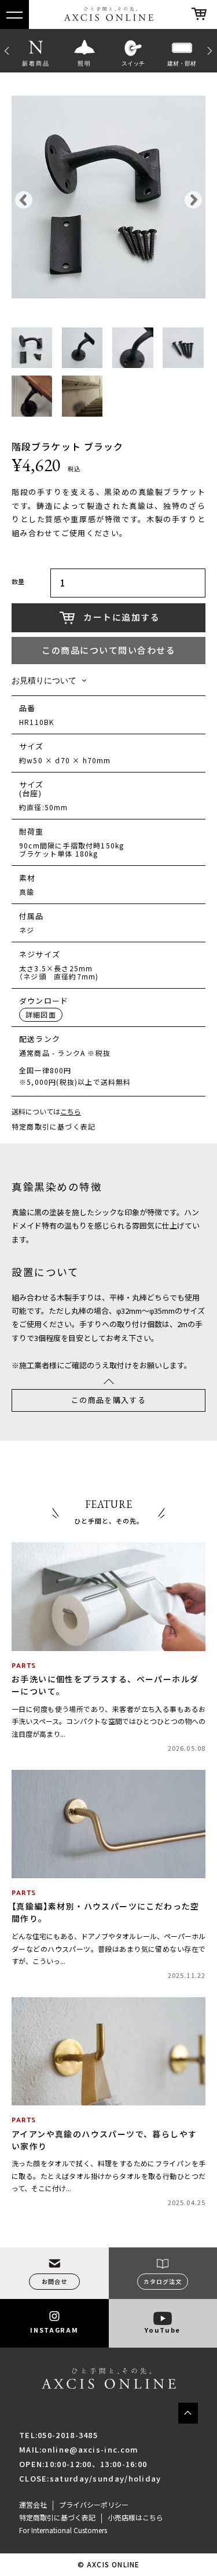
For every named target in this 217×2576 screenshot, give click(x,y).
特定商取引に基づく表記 (54, 1127)
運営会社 (33, 2505)
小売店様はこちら (135, 2517)
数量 (18, 582)
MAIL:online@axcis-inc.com (79, 2449)
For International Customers (63, 2530)
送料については (46, 1112)
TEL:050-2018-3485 (58, 2435)
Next (211, 50)
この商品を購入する (108, 1400)
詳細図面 (41, 1015)
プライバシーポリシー (94, 2505)
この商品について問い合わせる (108, 650)
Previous (6, 50)
